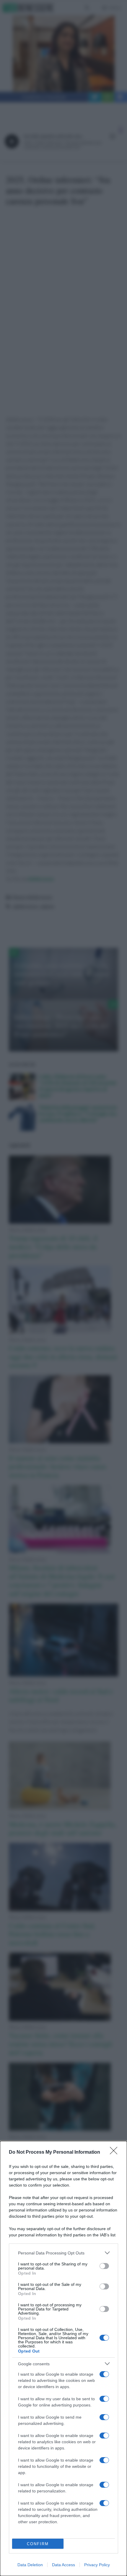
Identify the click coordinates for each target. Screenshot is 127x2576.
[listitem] (63, 2253)
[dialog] (63, 2358)
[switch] (104, 2266)
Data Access (63, 2565)
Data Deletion (30, 2565)
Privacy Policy (97, 2565)
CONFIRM (38, 2544)
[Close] (115, 2152)
